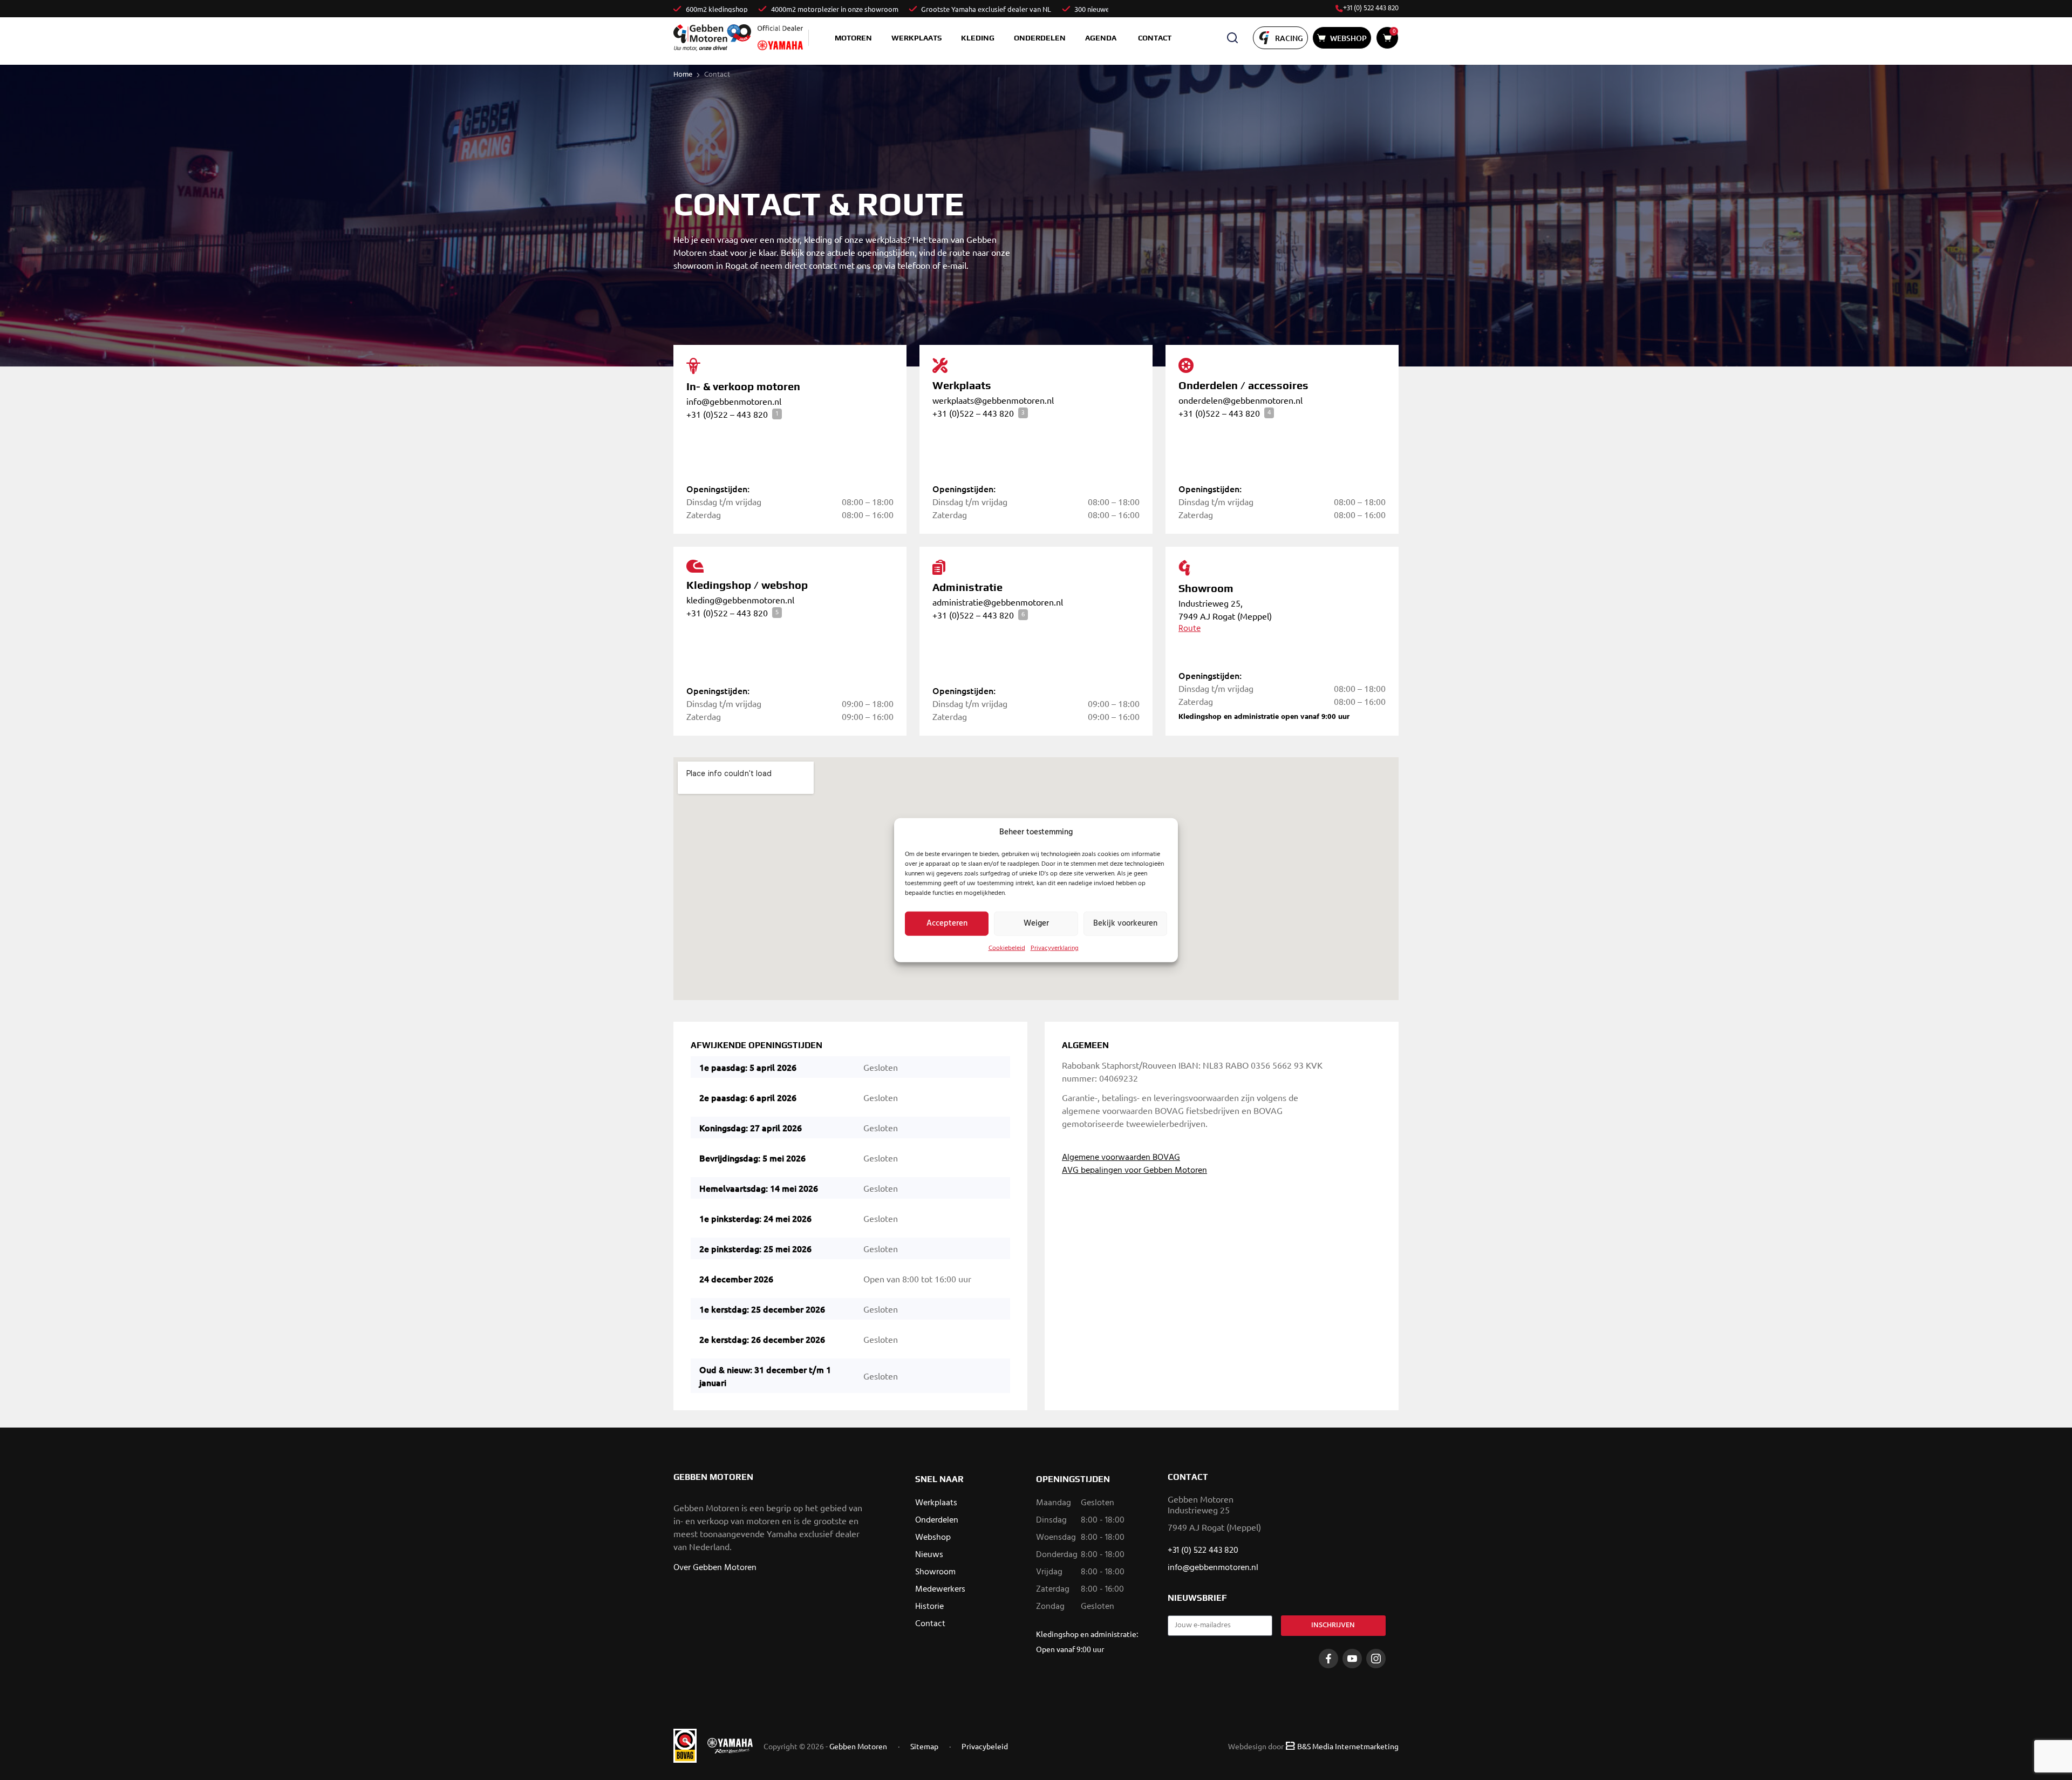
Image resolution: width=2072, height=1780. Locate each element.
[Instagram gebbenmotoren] (1376, 1659)
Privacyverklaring (1055, 948)
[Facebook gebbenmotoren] (1328, 1659)
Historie (929, 1607)
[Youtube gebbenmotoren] (1352, 1659)
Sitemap (924, 1746)
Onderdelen (1040, 38)
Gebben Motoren (858, 1746)
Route (1190, 629)
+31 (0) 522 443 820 (1371, 9)
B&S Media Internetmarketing (1348, 1746)
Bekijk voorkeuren (1125, 923)
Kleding (978, 38)
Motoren (853, 38)
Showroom (935, 1572)
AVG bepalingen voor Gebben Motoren (1134, 1171)
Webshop (933, 1538)
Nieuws (929, 1555)
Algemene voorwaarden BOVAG (1121, 1158)
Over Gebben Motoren (715, 1568)
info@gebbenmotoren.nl (1213, 1568)
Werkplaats (916, 38)
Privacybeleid (985, 1746)
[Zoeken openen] (1232, 38)
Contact (1155, 38)
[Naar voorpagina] (712, 38)
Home (683, 75)
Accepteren (947, 923)
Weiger (1036, 923)
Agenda (1101, 38)
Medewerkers (940, 1589)
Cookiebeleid (1007, 948)
